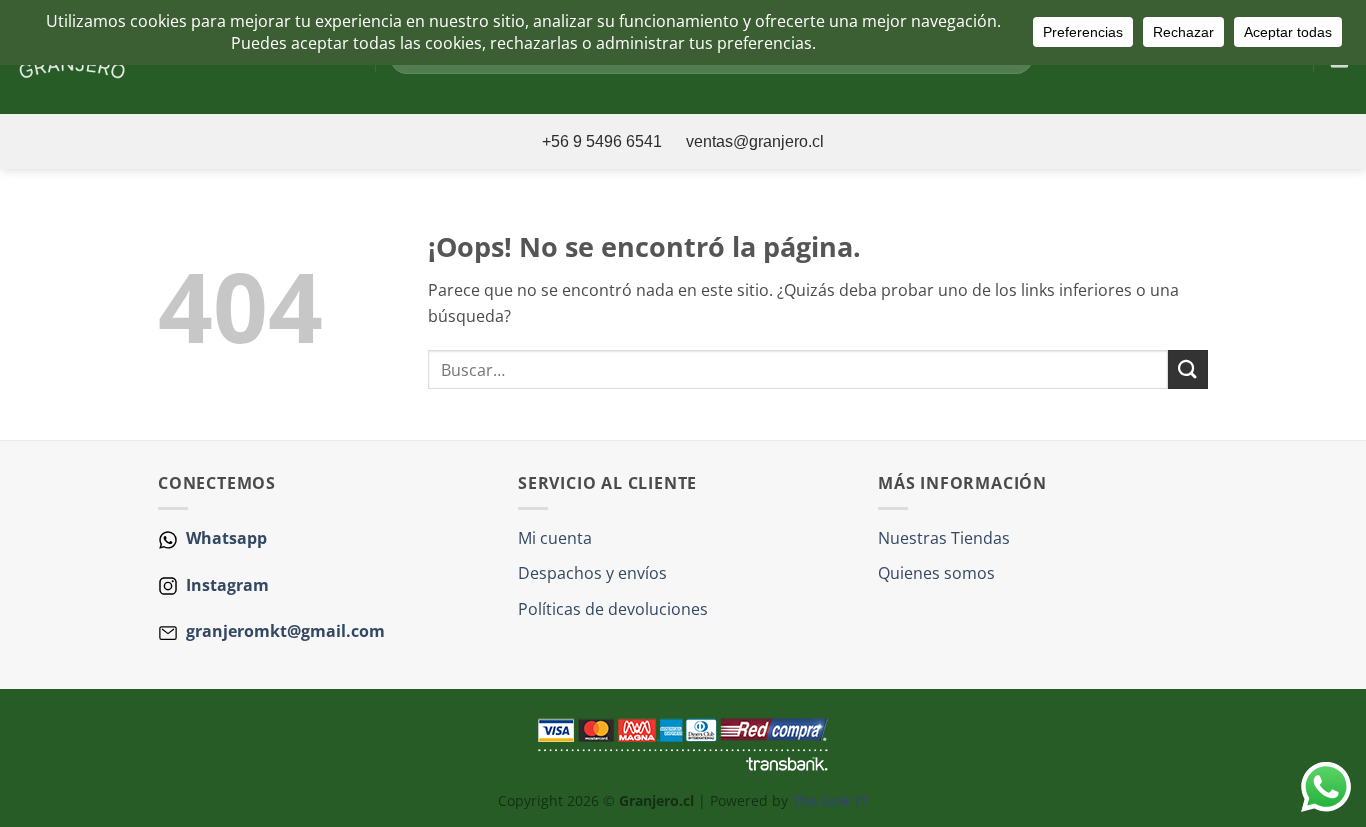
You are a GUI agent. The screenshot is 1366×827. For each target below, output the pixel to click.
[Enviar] (1188, 369)
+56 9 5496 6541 (604, 141)
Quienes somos (936, 573)
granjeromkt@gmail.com (285, 631)
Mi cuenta (555, 538)
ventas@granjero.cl (755, 141)
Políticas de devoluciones (613, 609)
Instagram (225, 585)
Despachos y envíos (592, 573)
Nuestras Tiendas (944, 538)
